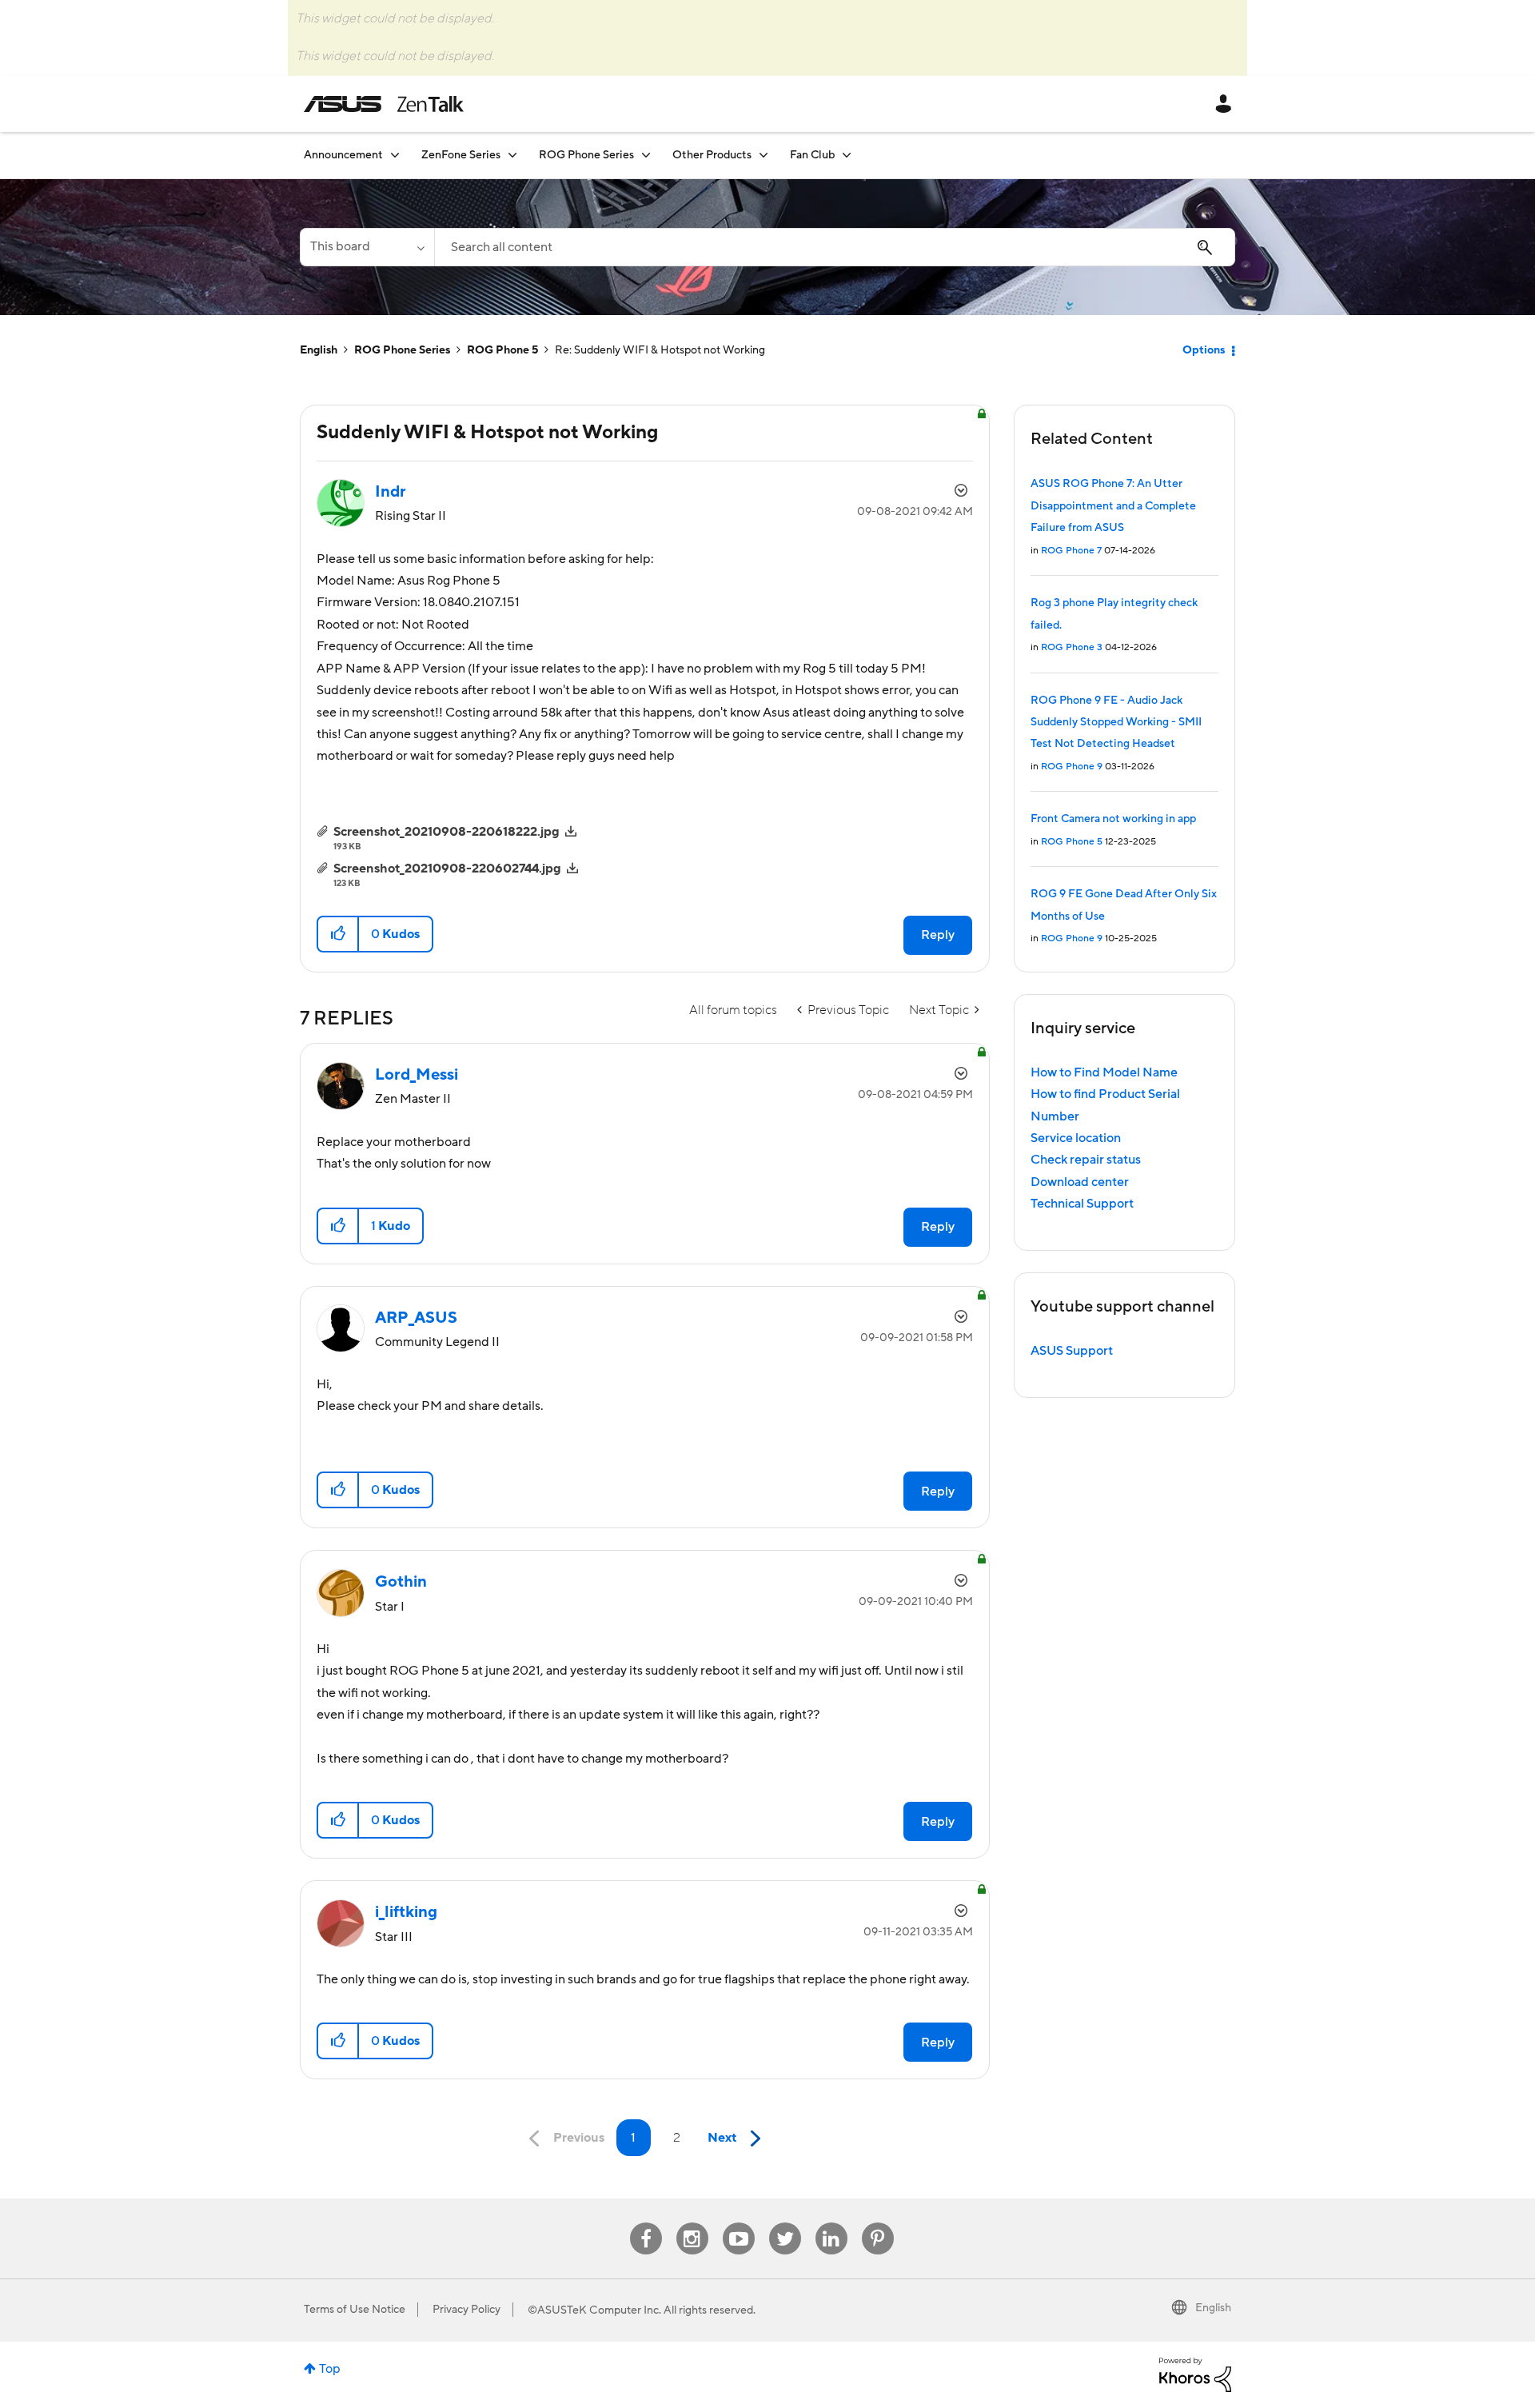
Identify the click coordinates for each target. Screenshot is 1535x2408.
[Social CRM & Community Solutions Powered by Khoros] (1195, 2374)
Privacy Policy (466, 2310)
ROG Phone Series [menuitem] (586, 155)
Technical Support (1082, 1204)
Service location (1076, 1138)
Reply (938, 935)
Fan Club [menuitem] (812, 155)
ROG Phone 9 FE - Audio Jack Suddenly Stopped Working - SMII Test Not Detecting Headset (1116, 723)
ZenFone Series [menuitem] (461, 155)
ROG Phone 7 (1071, 551)
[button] (339, 934)
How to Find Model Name (1104, 1072)
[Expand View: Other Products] (764, 155)
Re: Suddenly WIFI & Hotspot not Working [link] (660, 350)
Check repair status (1086, 1160)
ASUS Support (1072, 1351)
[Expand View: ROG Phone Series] (646, 155)
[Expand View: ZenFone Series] (512, 155)
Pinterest (878, 2223)
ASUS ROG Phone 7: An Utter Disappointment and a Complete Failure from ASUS (1113, 506)
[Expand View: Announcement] (395, 155)
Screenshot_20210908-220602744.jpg (447, 869)
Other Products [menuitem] (712, 155)
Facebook (646, 2223)
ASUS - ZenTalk (384, 104)
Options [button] (1204, 350)
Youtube (739, 2223)
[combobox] (835, 247)
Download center (1080, 1182)
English (319, 350)
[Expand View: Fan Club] (847, 155)
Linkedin (831, 2223)
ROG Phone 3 (1072, 647)
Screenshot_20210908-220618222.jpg (447, 832)
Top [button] (330, 2369)
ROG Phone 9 (1072, 767)
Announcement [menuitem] (343, 155)
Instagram (692, 2223)
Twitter (785, 2223)
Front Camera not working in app (1113, 819)
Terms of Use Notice (355, 2310)
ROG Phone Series (402, 350)
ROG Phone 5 (502, 350)
